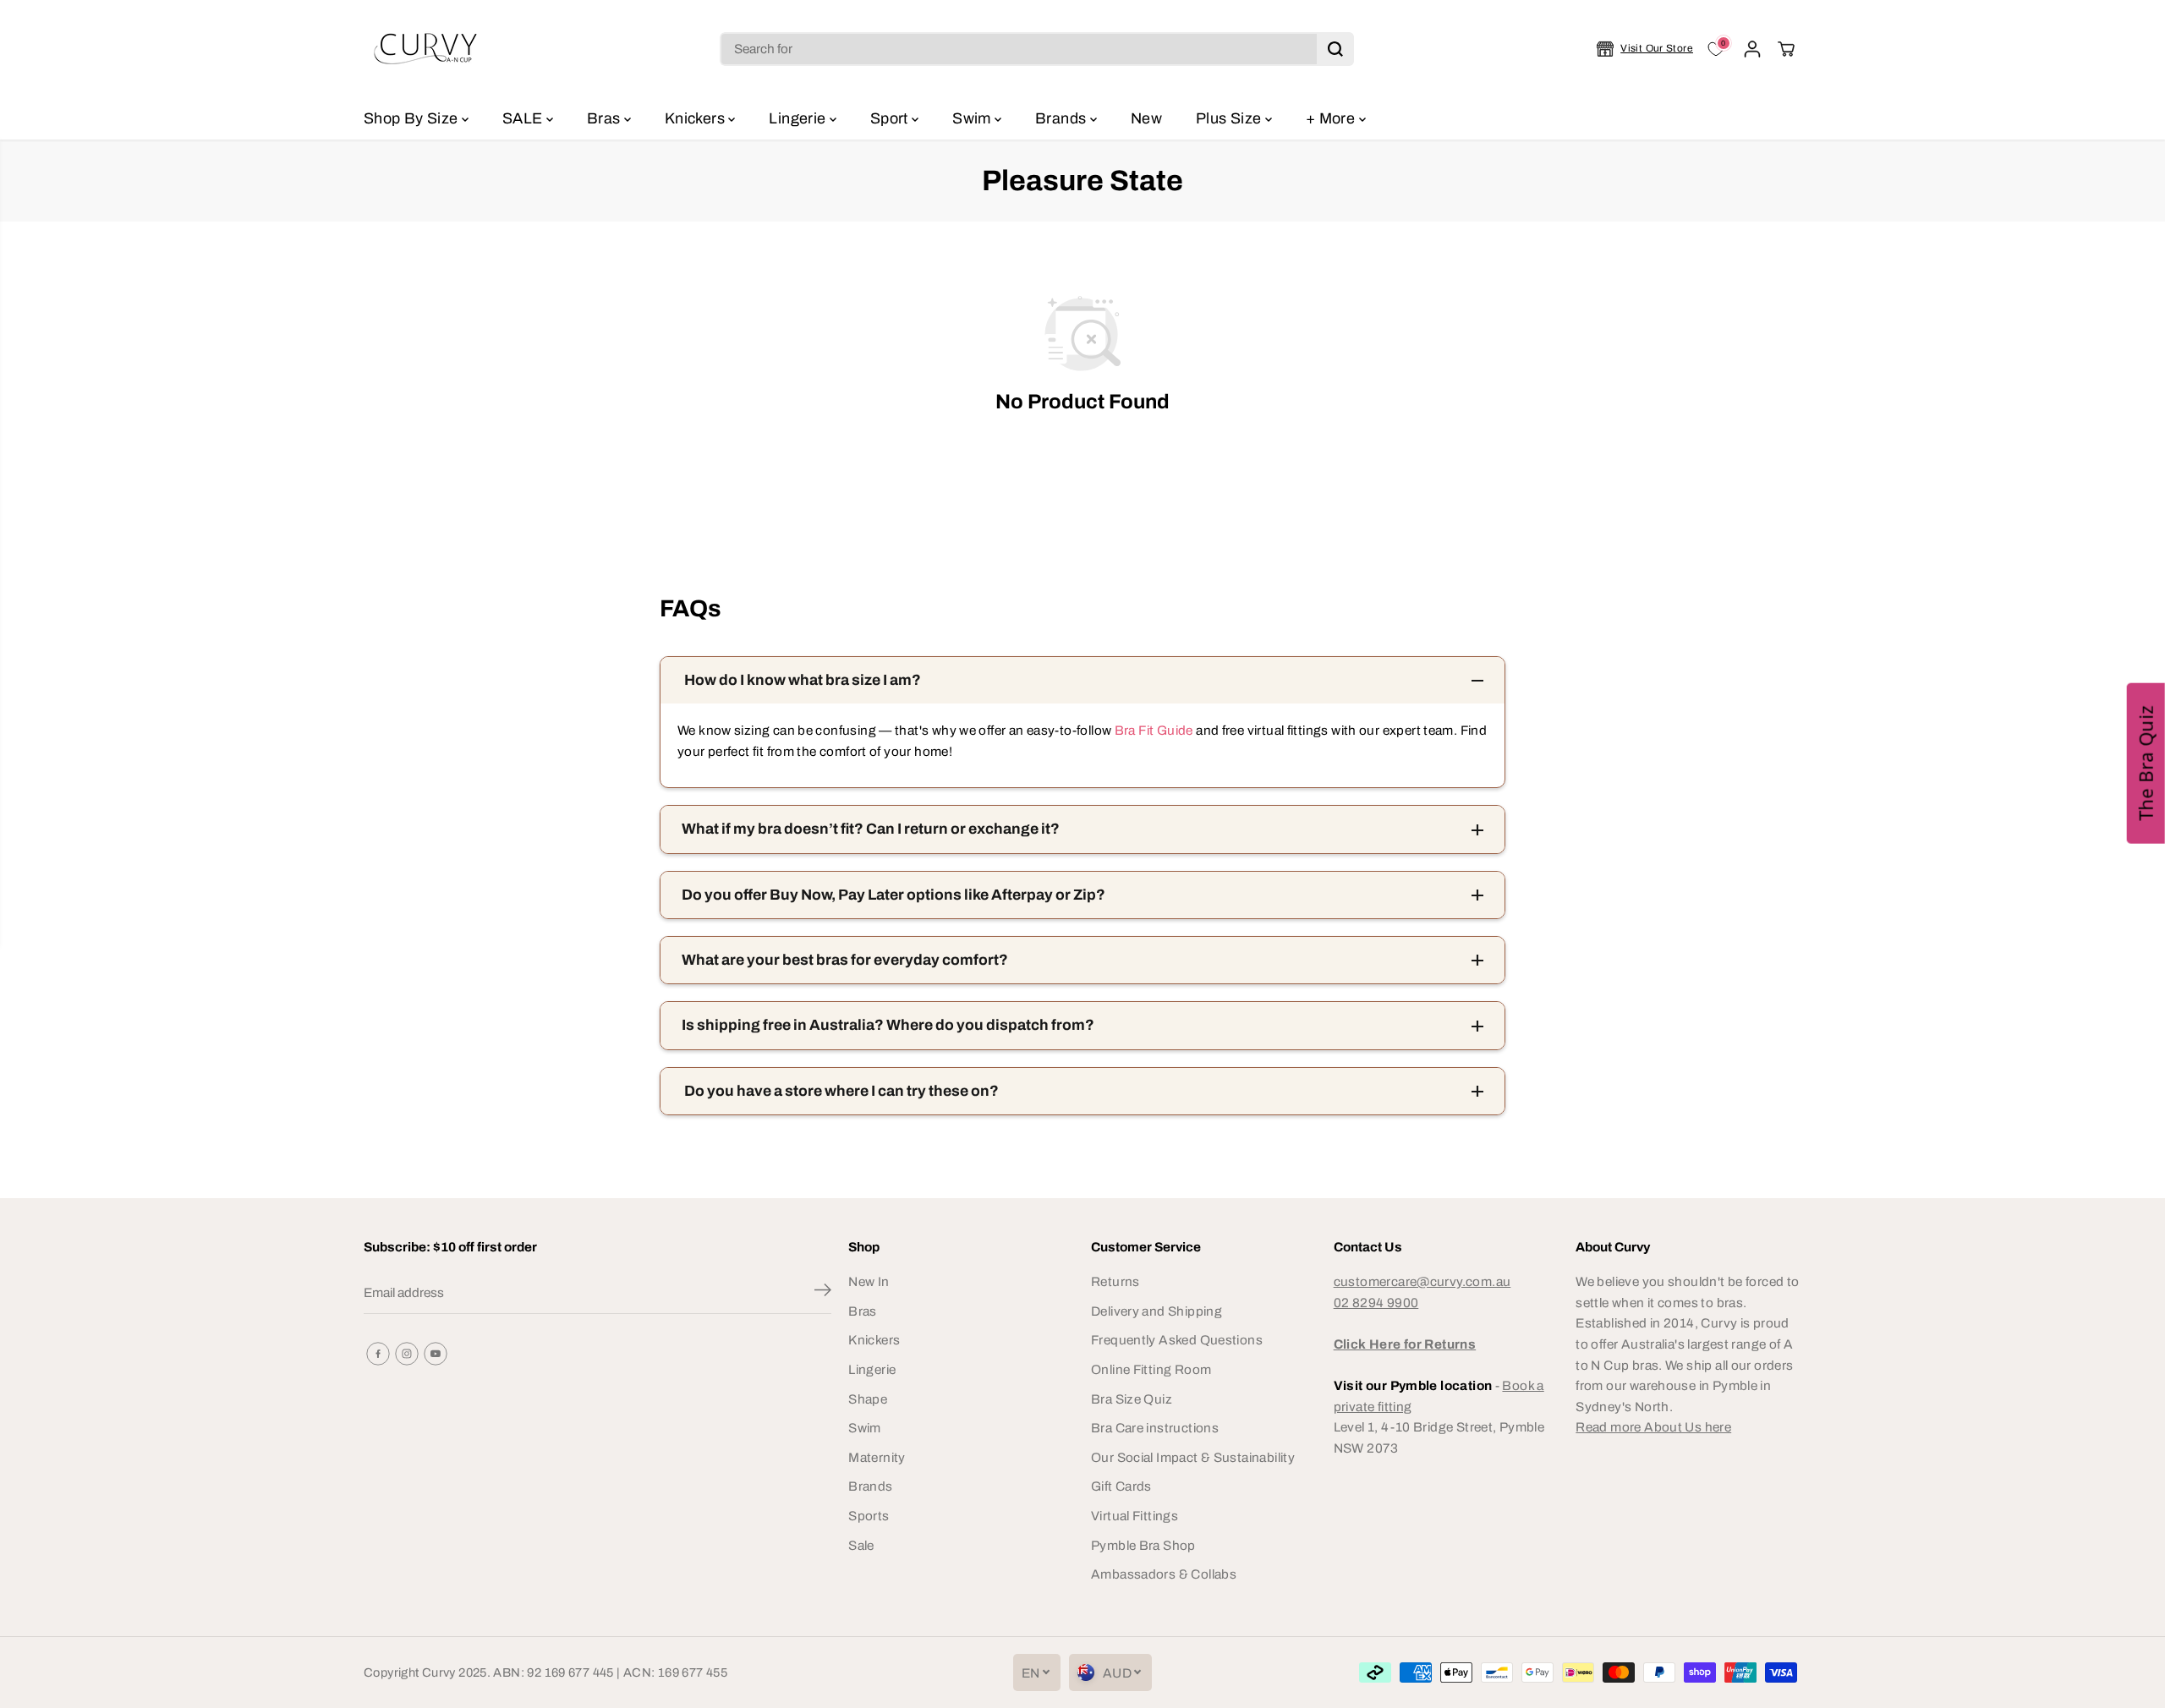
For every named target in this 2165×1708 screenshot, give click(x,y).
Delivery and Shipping (1156, 1311)
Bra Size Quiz (1132, 1399)
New (1146, 118)
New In (869, 1281)
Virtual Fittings (1135, 1516)
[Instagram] (407, 1354)
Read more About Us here (1653, 1427)
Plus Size (1230, 118)
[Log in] (1752, 49)
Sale (861, 1545)
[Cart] (1786, 49)
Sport (891, 118)
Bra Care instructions (1155, 1428)
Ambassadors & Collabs (1164, 1574)
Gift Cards (1121, 1486)
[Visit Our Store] (1645, 49)
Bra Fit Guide (1152, 730)
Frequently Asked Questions (1177, 1340)
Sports (869, 1516)
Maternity (877, 1457)
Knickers (696, 118)
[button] (2146, 764)
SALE (524, 118)
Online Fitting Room (1151, 1369)
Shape (868, 1399)
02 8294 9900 (1376, 1303)
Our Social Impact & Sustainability (1193, 1457)
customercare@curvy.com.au (1422, 1281)
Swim (973, 118)
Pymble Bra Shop (1143, 1545)
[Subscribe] (823, 1293)
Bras (606, 118)
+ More (1332, 118)
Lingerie (799, 118)
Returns (1115, 1281)
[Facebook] (378, 1354)
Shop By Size (413, 118)
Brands (1063, 118)
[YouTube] (436, 1354)
